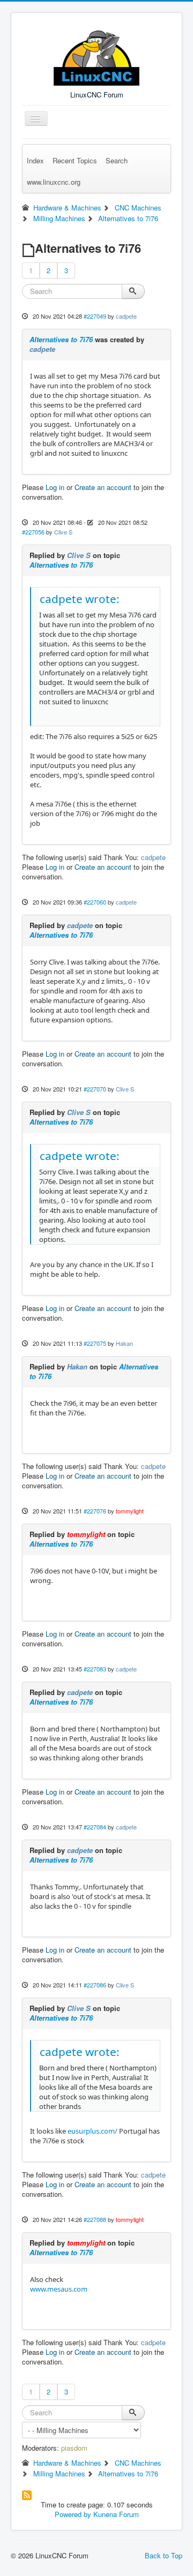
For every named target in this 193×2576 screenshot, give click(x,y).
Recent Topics (75, 160)
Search (117, 160)
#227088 (95, 2219)
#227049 (95, 316)
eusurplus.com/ (92, 2131)
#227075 (95, 1343)
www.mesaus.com (59, 2289)
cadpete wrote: (80, 599)
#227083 (95, 1669)
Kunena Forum (116, 2514)
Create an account (103, 487)
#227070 (95, 1089)
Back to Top (164, 2555)
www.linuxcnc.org (54, 182)
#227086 (95, 1985)
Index (35, 160)
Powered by (73, 2514)
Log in (55, 487)
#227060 (95, 902)
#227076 (95, 1511)
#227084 (95, 1827)
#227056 (33, 532)
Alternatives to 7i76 (61, 339)
